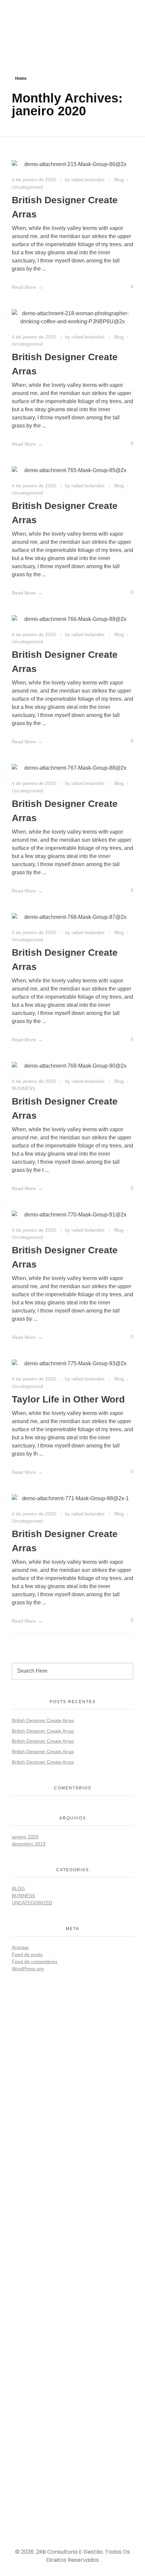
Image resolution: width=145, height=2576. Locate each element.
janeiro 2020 (25, 1837)
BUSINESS (23, 1088)
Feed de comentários (35, 1962)
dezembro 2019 (29, 1844)
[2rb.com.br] (42, 22)
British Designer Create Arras (43, 1720)
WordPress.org (28, 1969)
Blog (119, 180)
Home (21, 78)
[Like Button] (122, 288)
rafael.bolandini (89, 180)
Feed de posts (27, 1954)
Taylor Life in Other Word (68, 1399)
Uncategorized (27, 187)
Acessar (20, 1947)
